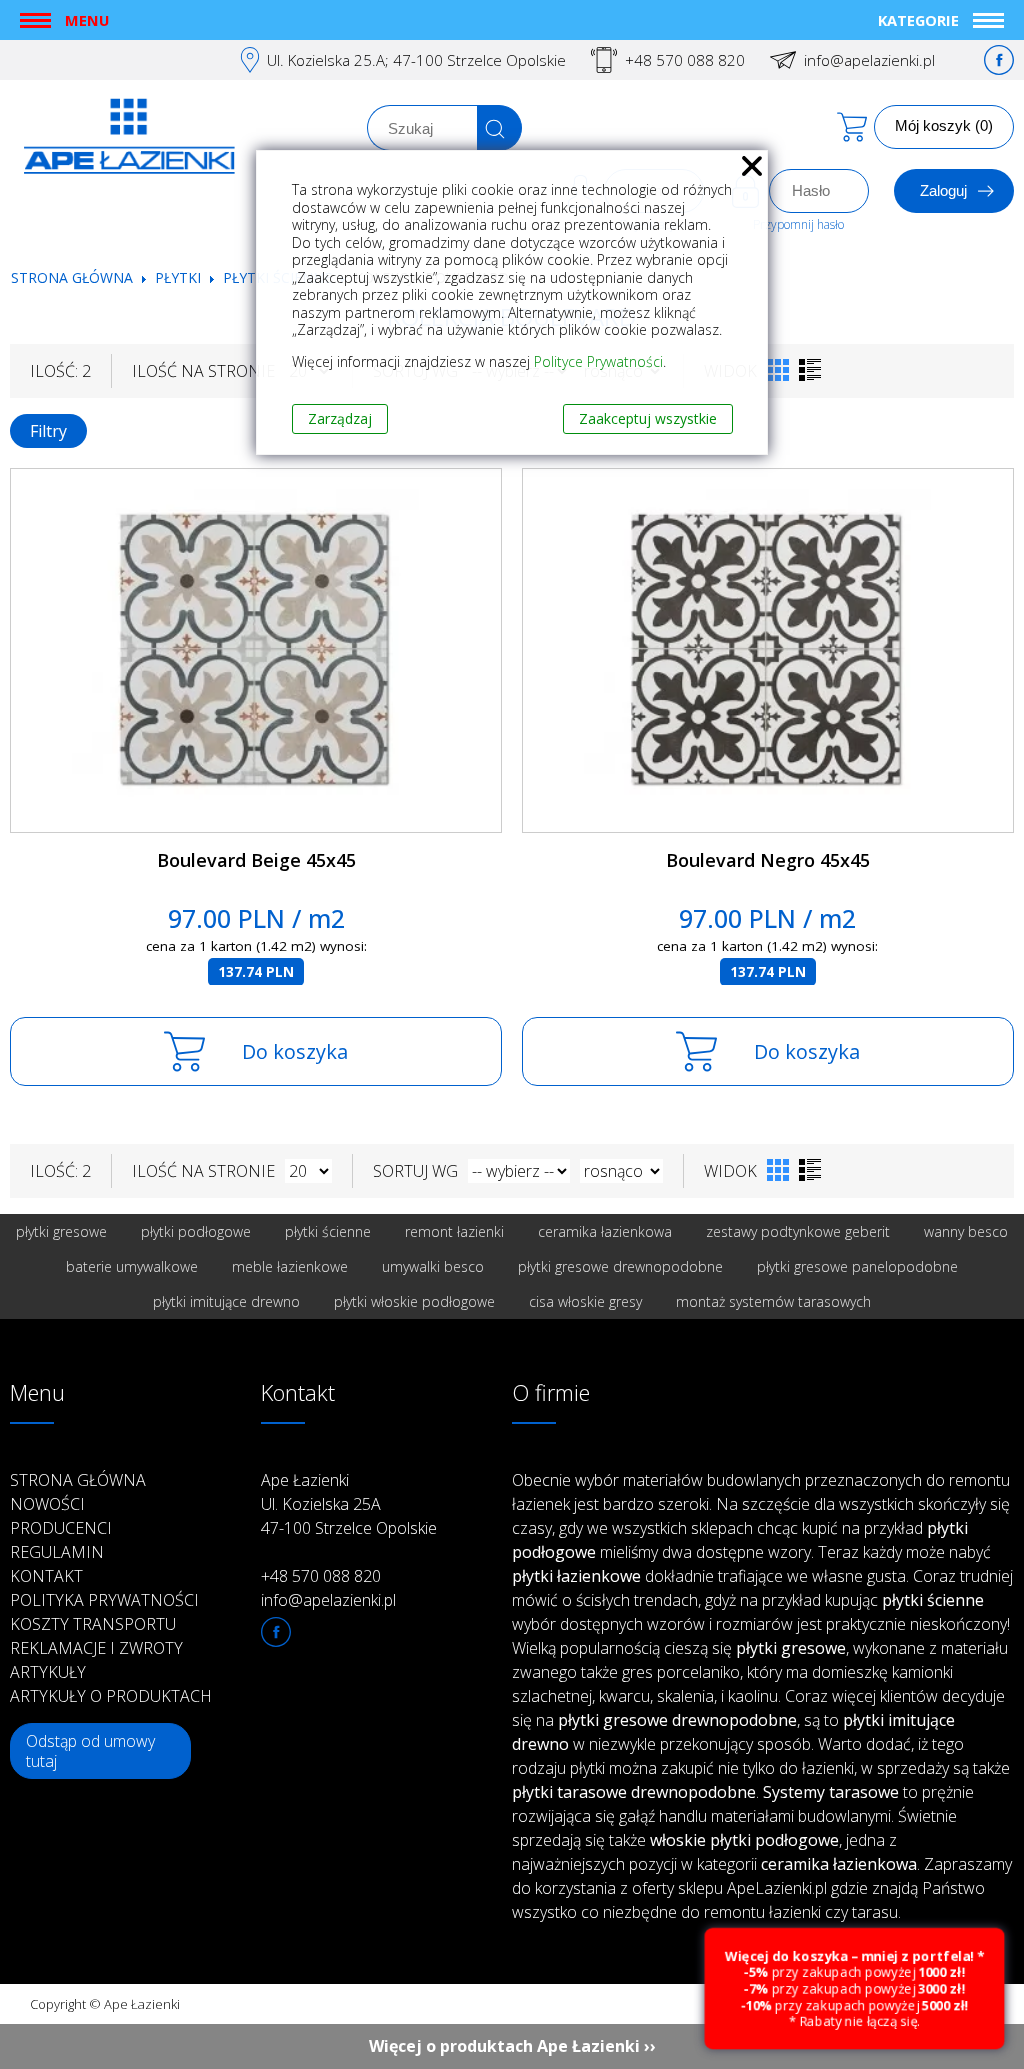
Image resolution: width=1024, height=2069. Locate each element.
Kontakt (46, 1576)
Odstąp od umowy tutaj (90, 1751)
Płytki (180, 277)
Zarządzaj (340, 418)
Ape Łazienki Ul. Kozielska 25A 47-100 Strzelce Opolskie (349, 1504)
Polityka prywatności (104, 1600)
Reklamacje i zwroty (96, 1648)
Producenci (61, 1528)
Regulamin (57, 1552)
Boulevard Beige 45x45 (256, 860)
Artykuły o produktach (111, 1696)
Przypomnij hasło (798, 224)
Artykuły (48, 1672)
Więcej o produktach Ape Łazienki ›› (512, 2046)
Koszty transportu (93, 1624)
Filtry (48, 431)
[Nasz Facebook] (999, 60)
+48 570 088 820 (685, 60)
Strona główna (72, 277)
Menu (87, 20)
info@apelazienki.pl (869, 60)
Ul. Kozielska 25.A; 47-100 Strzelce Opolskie (416, 60)
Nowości (47, 1504)
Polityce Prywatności (598, 361)
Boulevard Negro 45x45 (768, 860)
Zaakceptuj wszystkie (648, 418)
